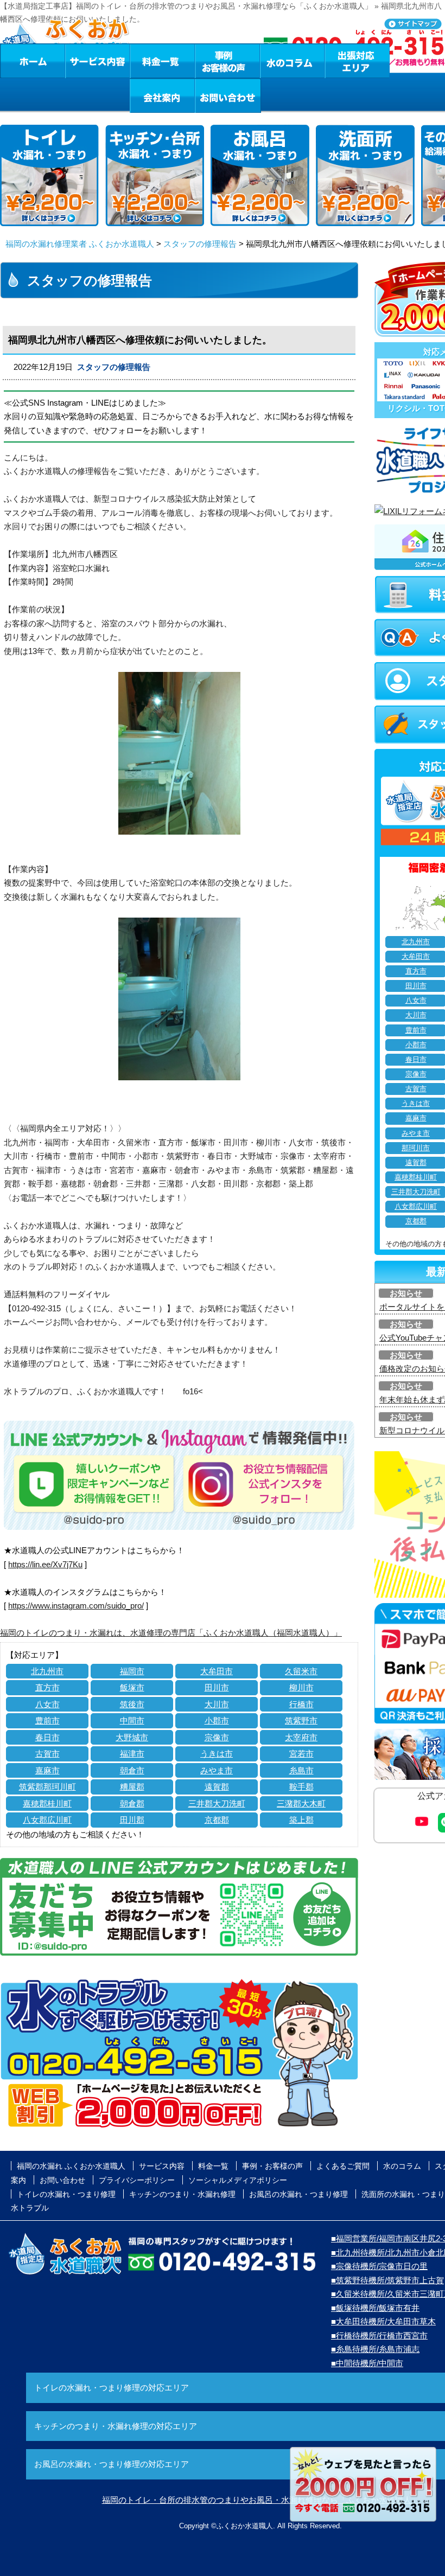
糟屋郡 (132, 1787)
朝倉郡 (132, 1803)
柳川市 (301, 1687)
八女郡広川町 (47, 1820)
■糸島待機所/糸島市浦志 (375, 2349)
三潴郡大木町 (301, 1803)
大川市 (217, 1704)
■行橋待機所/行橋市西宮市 (379, 2335)
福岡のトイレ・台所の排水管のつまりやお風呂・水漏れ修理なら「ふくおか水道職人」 (261, 2500)
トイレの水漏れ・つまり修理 (66, 2194)
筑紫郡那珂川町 (47, 1787)
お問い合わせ (228, 95)
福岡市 (132, 1671)
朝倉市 (132, 1770)
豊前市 (47, 1720)
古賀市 (47, 1754)
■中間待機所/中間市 (367, 2363)
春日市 (47, 1737)
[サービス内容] (78, 61)
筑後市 (132, 1704)
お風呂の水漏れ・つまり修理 (298, 2194)
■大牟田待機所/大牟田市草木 (383, 2321)
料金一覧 (162, 61)
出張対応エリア (357, 61)
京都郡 (217, 1820)
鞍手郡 (301, 1787)
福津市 (132, 1754)
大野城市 (132, 1737)
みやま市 (217, 1770)
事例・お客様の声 (227, 61)
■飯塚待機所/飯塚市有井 (375, 2308)
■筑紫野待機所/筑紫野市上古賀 (387, 2280)
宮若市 (301, 1754)
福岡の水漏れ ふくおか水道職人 (71, 2166)
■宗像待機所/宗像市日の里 (379, 2266)
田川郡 (132, 1820)
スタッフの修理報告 (200, 244)
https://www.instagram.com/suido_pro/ (76, 1606)
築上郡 (301, 1820)
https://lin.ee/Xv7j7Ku (45, 1564)
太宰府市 (301, 1737)
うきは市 (217, 1754)
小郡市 (217, 1720)
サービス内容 (97, 61)
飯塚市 (132, 1687)
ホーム (32, 61)
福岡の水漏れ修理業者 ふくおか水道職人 (80, 244)
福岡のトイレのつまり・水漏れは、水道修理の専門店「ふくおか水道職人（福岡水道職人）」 (171, 1633)
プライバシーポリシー (137, 2180)
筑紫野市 (301, 1720)
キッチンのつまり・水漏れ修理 (182, 2194)
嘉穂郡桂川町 (47, 1803)
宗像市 (217, 1737)
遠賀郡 (217, 1787)
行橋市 (301, 1704)
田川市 (217, 1687)
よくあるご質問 (343, 2166)
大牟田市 (217, 1671)
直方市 (47, 1687)
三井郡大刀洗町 (217, 1803)
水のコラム (293, 61)
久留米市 (301, 1671)
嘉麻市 (47, 1770)
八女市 (47, 1704)
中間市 (132, 1720)
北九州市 (47, 1671)
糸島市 (301, 1770)
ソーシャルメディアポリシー (238, 2180)
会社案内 (162, 95)
